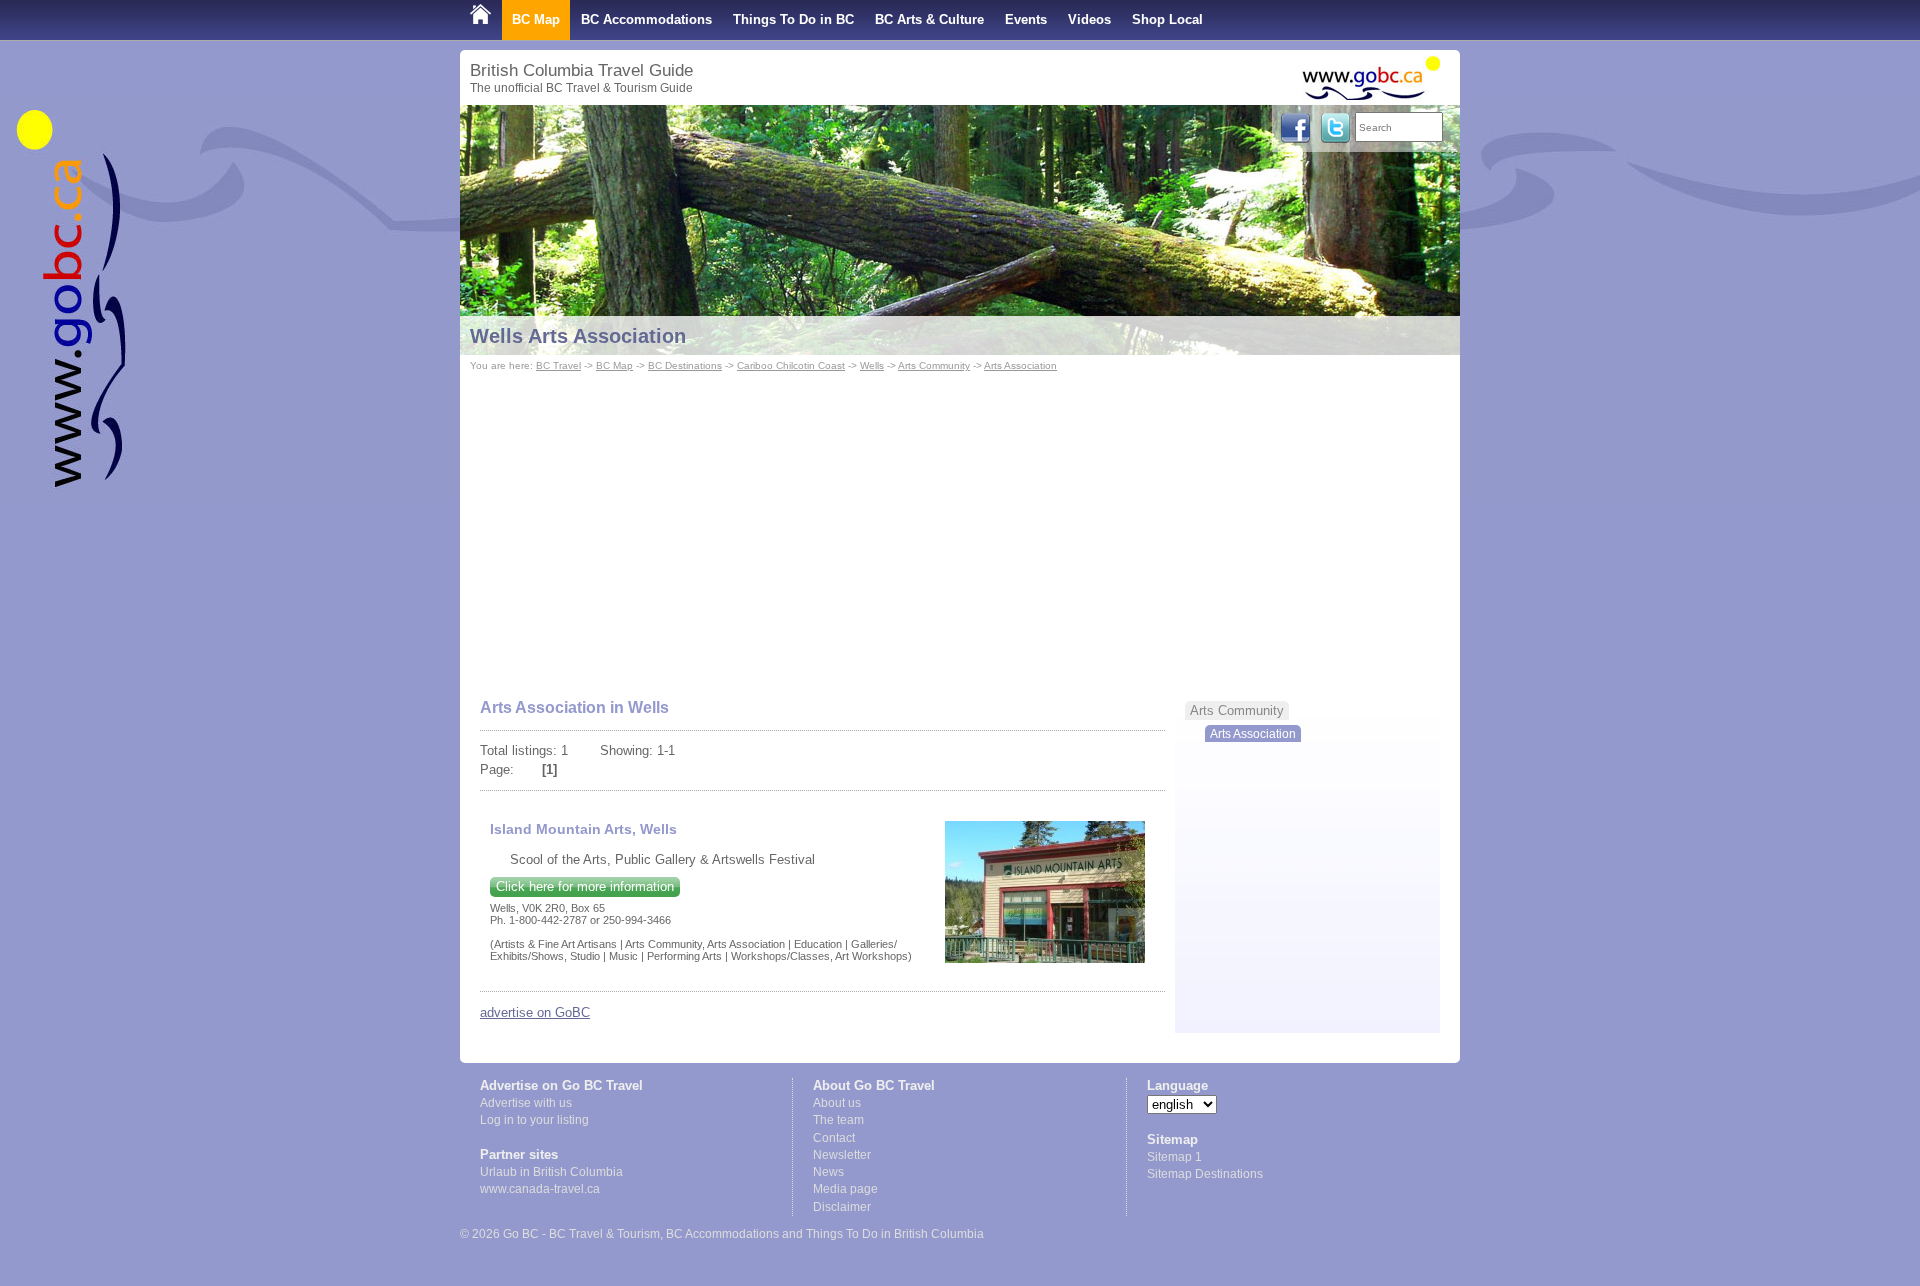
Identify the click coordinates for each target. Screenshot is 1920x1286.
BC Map (536, 19)
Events (1026, 19)
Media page (845, 1189)
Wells (872, 365)
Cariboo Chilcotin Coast (791, 365)
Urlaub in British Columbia (551, 1172)
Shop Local (1167, 19)
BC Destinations (685, 365)
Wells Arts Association (578, 336)
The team (838, 1120)
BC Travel (558, 365)
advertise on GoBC (535, 1012)
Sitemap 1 (1174, 1157)
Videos (1089, 19)
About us (837, 1103)
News (828, 1172)
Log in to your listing (534, 1120)
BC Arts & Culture (929, 19)
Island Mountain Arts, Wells (583, 829)
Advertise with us (526, 1103)
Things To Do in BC (793, 19)
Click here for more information (585, 886)
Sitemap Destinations (1205, 1174)
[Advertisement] (960, 526)
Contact (834, 1138)
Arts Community (934, 365)
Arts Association (1020, 365)
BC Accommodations (646, 19)
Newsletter (842, 1155)
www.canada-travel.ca (540, 1189)
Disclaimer (842, 1207)
